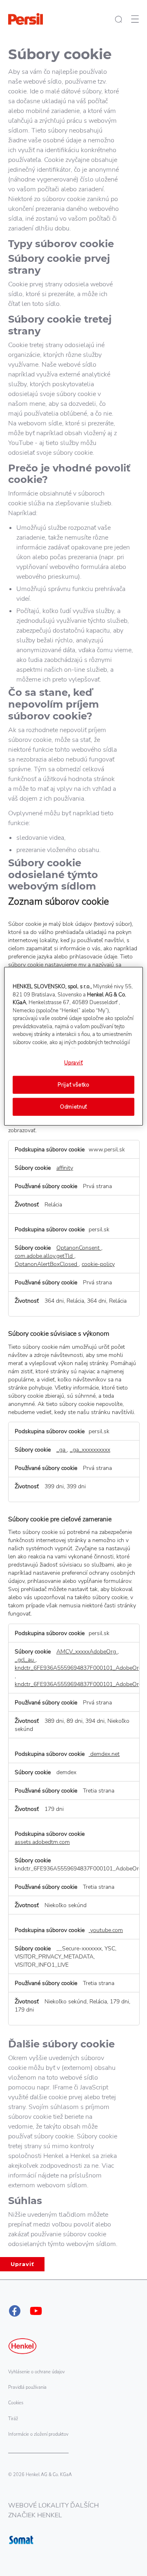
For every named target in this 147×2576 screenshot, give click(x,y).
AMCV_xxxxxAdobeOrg (87, 1651)
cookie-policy (98, 1264)
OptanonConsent (79, 1248)
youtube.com (106, 1930)
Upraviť (22, 2264)
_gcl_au (25, 1660)
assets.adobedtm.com (42, 1842)
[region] (73, 1046)
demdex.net (104, 1754)
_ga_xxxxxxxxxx (90, 1450)
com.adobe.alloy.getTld (45, 1256)
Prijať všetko (73, 1084)
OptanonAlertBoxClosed (47, 1264)
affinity (65, 1168)
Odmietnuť (73, 1107)
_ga (62, 1450)
